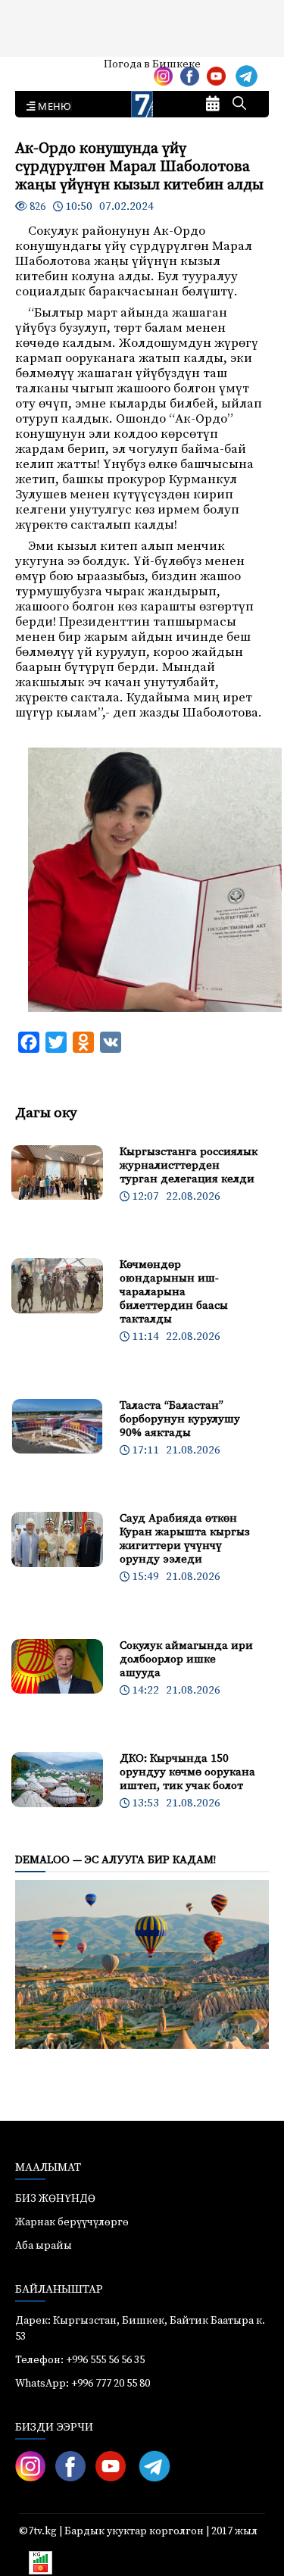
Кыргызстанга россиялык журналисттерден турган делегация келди (189, 1165)
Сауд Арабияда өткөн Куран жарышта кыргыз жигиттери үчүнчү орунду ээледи (185, 1539)
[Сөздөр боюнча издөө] (239, 105)
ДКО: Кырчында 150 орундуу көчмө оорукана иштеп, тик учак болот (187, 1772)
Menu (52, 107)
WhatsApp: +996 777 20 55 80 (83, 2384)
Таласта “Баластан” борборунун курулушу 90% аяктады (180, 1419)
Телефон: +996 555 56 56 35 (80, 2360)
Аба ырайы (36, 70)
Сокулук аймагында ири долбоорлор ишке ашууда (186, 1659)
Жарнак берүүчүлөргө (72, 2222)
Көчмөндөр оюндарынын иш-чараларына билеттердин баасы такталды (174, 1292)
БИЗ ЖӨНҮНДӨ (55, 2199)
